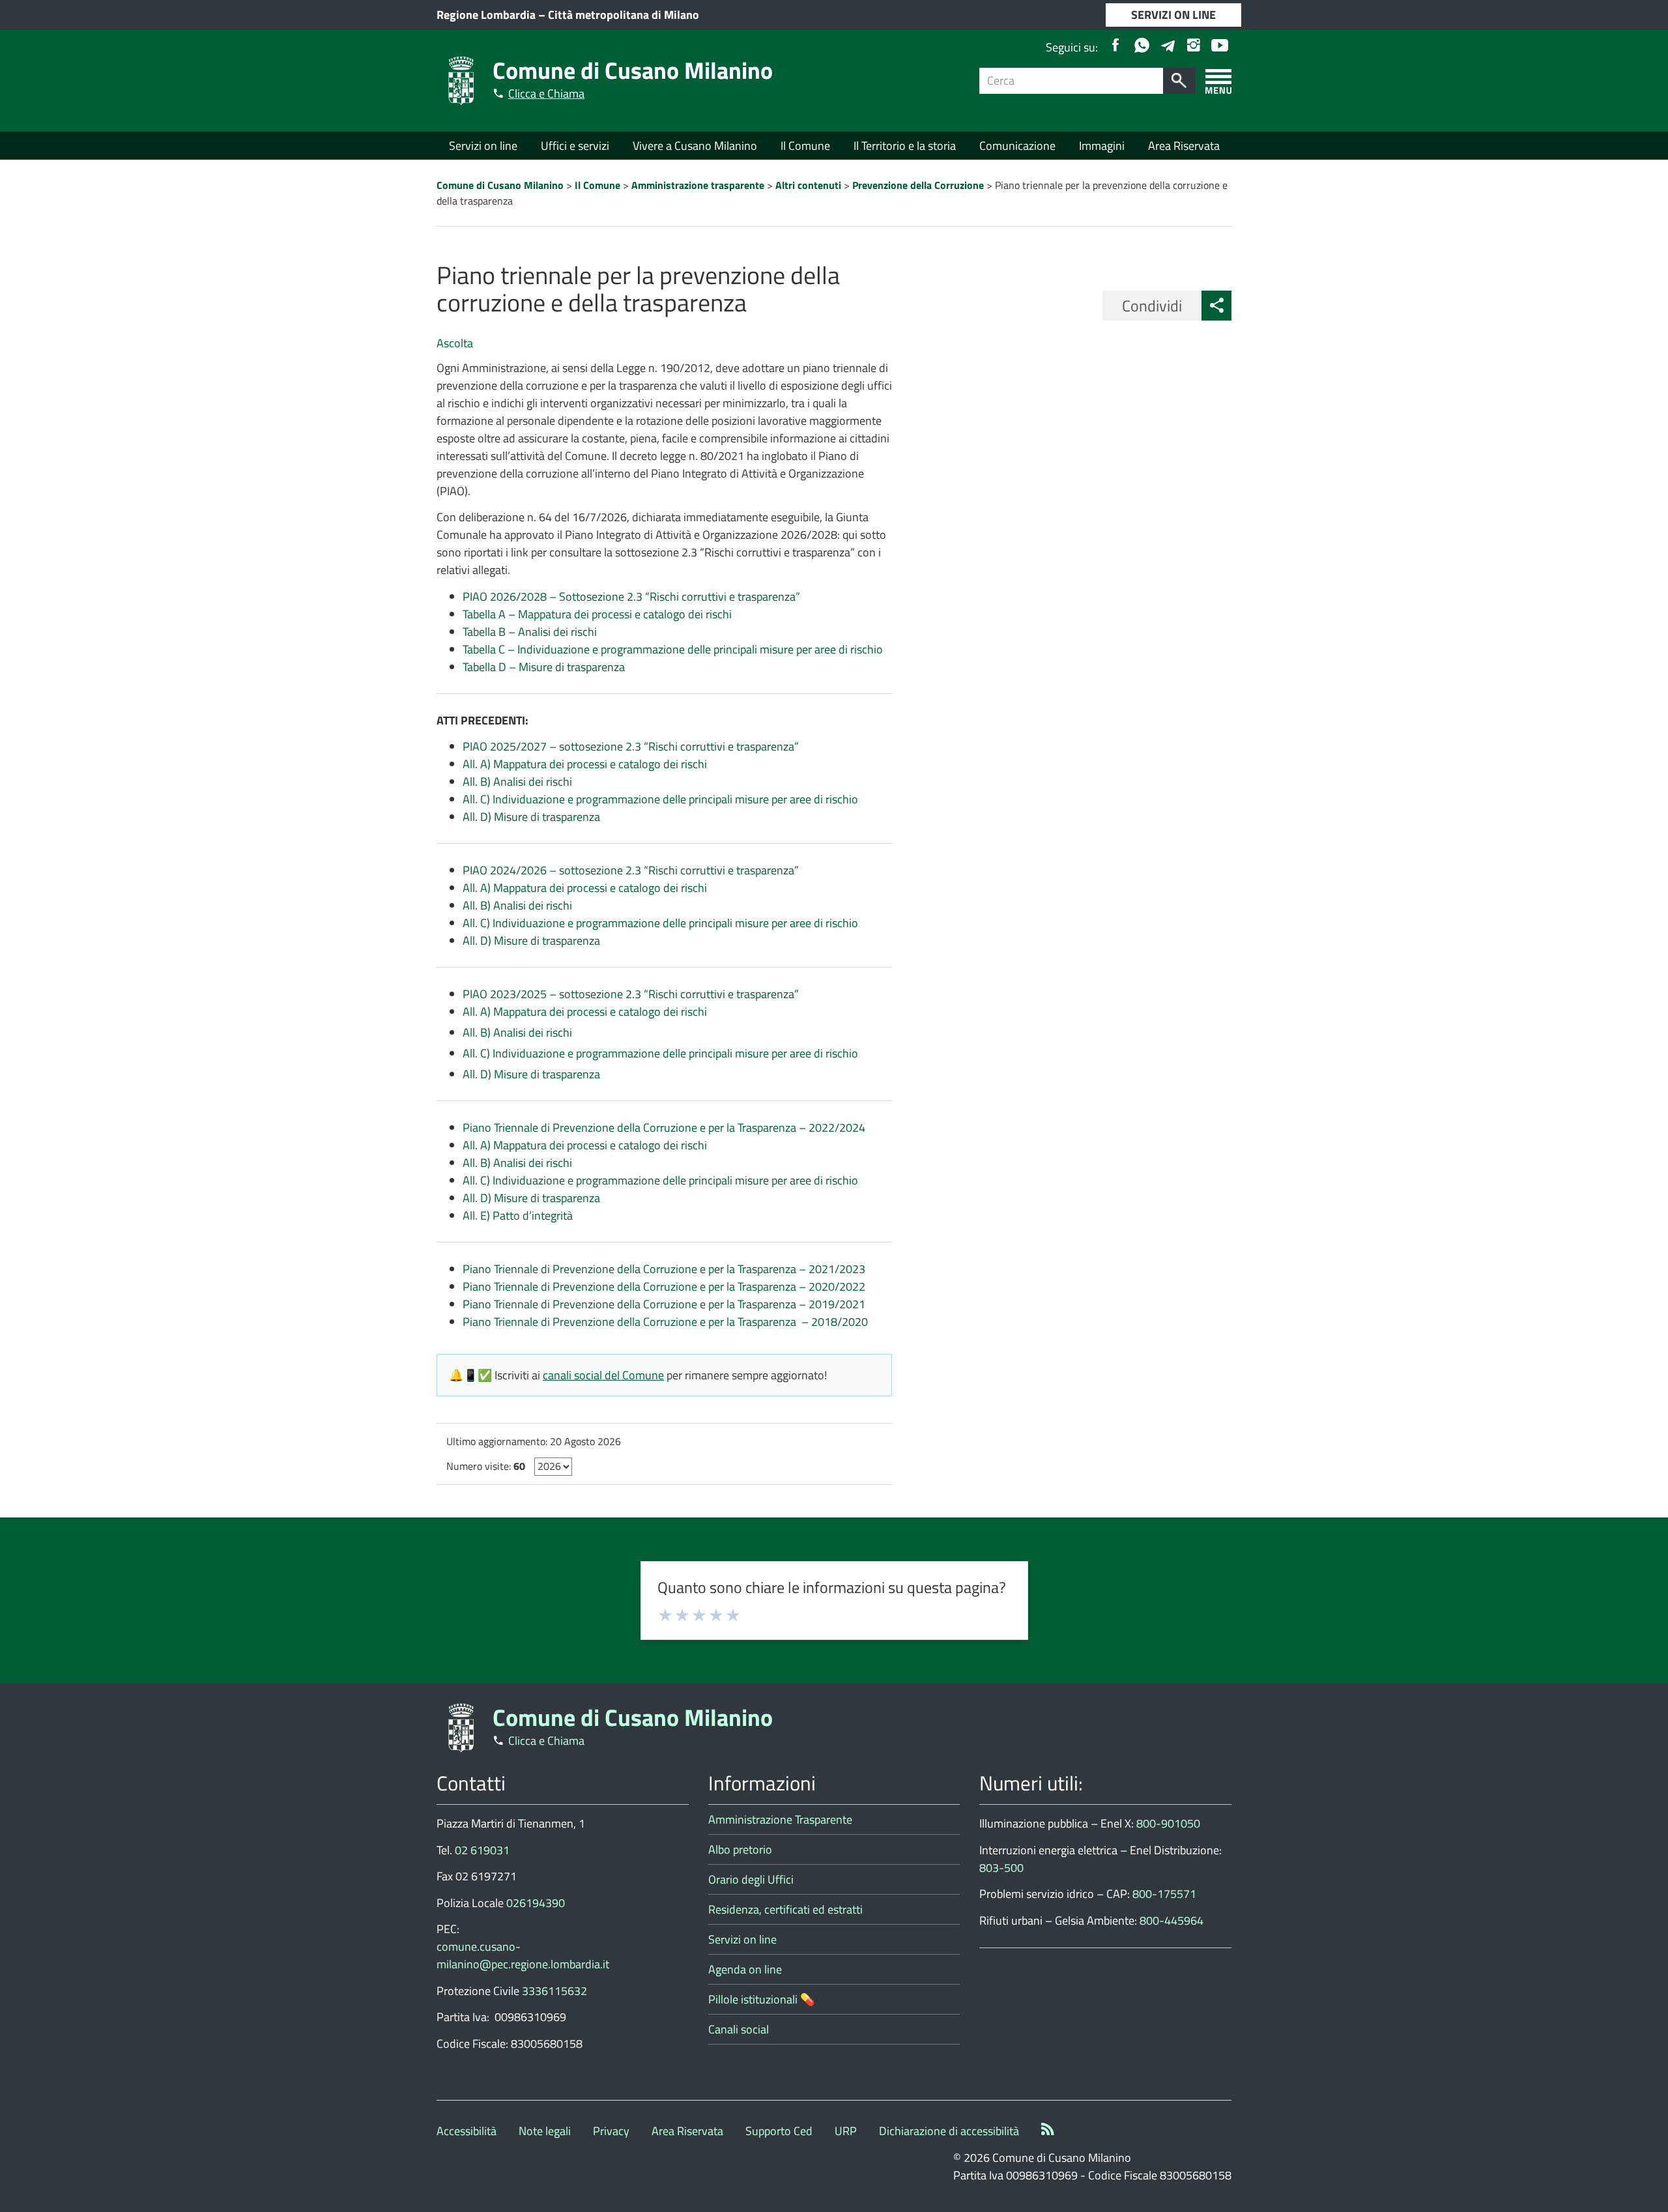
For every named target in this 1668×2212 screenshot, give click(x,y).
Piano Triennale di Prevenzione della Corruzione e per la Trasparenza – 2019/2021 (664, 1304)
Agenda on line (745, 1969)
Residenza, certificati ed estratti (785, 1909)
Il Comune (805, 146)
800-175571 (1164, 1894)
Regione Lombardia (486, 15)
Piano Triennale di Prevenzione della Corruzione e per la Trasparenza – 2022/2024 (664, 1128)
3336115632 (554, 1991)
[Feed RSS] (1048, 2131)
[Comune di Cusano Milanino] (461, 80)
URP (846, 2131)
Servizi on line (483, 146)
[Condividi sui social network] (1216, 306)
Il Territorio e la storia (905, 146)
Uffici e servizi (575, 146)
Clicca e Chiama (546, 93)
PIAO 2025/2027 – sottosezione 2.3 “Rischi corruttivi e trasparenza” (631, 746)
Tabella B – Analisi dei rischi (530, 632)
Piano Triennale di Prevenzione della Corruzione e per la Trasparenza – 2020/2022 (664, 1286)
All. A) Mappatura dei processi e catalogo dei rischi (585, 764)
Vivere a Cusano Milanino (695, 146)
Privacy (611, 2131)
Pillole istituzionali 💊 (761, 1999)
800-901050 (1168, 1823)
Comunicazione (1017, 146)
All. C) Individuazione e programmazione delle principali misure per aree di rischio (660, 799)
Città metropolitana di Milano (624, 15)
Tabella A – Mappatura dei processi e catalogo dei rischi (597, 614)
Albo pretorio (740, 1849)
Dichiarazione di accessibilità (949, 2131)
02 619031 (482, 1850)
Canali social (739, 2029)
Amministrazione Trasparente (780, 1819)
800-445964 (1172, 1920)
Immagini (1102, 146)
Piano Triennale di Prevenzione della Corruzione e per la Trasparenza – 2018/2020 (665, 1322)
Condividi (1152, 306)
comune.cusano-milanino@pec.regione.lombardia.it (523, 1955)
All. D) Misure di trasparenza (531, 817)
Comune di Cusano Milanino (633, 70)
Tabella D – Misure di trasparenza (544, 667)
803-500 (1001, 1868)
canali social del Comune (603, 1375)
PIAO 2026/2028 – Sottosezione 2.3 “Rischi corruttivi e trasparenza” (631, 596)
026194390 (536, 1903)
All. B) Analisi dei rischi (517, 782)
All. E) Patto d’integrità (518, 1215)
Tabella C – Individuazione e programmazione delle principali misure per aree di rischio (673, 649)
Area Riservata (1184, 146)
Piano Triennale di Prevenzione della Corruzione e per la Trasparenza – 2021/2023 (664, 1269)
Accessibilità (467, 2131)
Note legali (545, 2131)
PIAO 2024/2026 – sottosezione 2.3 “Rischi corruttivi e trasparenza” (631, 870)
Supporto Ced (779, 2131)
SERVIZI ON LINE (1173, 15)
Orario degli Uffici (751, 1879)
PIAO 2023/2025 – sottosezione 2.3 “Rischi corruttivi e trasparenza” (631, 994)
